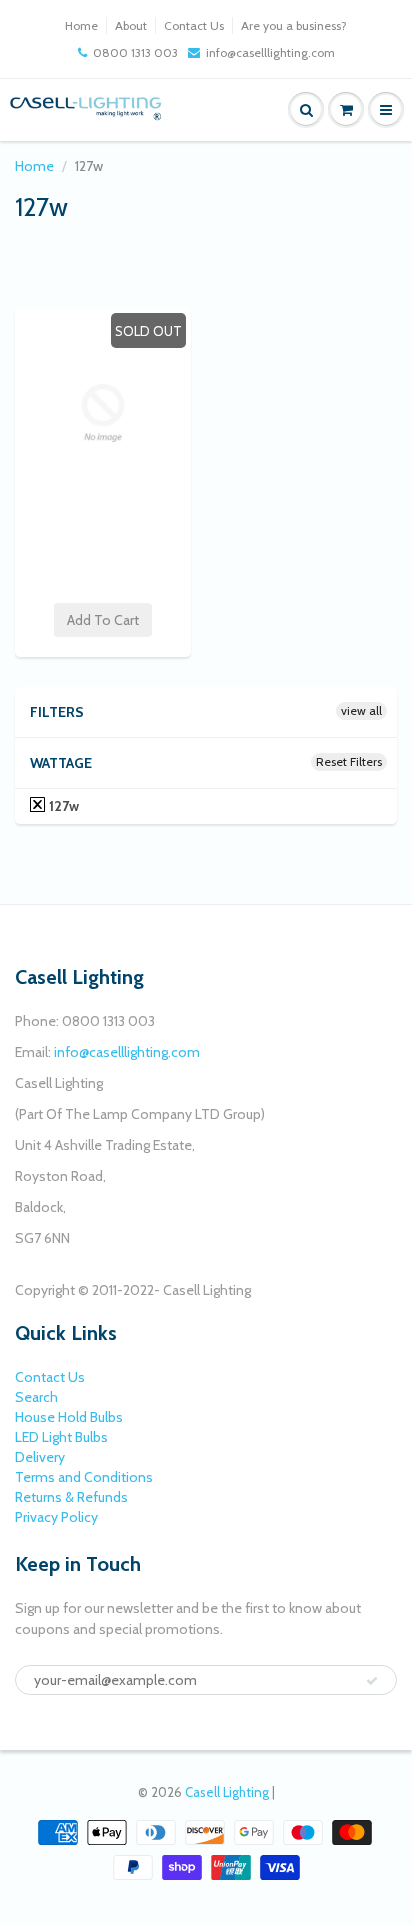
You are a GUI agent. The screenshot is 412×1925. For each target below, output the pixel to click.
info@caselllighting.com (270, 52)
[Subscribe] (372, 1681)
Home (81, 25)
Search (36, 1397)
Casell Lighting (227, 1792)
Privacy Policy (56, 1517)
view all (361, 710)
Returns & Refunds (71, 1497)
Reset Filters (349, 761)
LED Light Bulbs (61, 1437)
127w (62, 806)
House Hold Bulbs (69, 1417)
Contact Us (194, 25)
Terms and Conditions (84, 1477)
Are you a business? (294, 25)
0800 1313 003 (135, 52)
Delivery (40, 1457)
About (131, 25)
